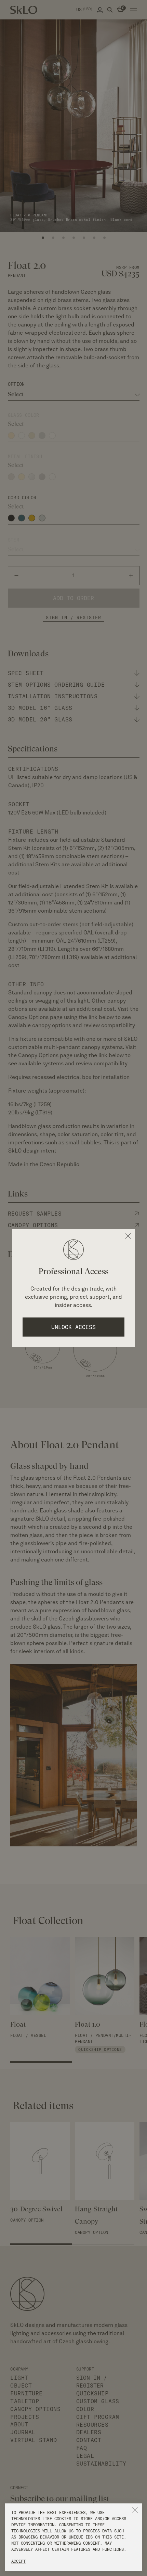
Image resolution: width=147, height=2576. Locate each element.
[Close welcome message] (128, 1236)
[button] (135, 2510)
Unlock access (73, 1327)
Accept (18, 2561)
